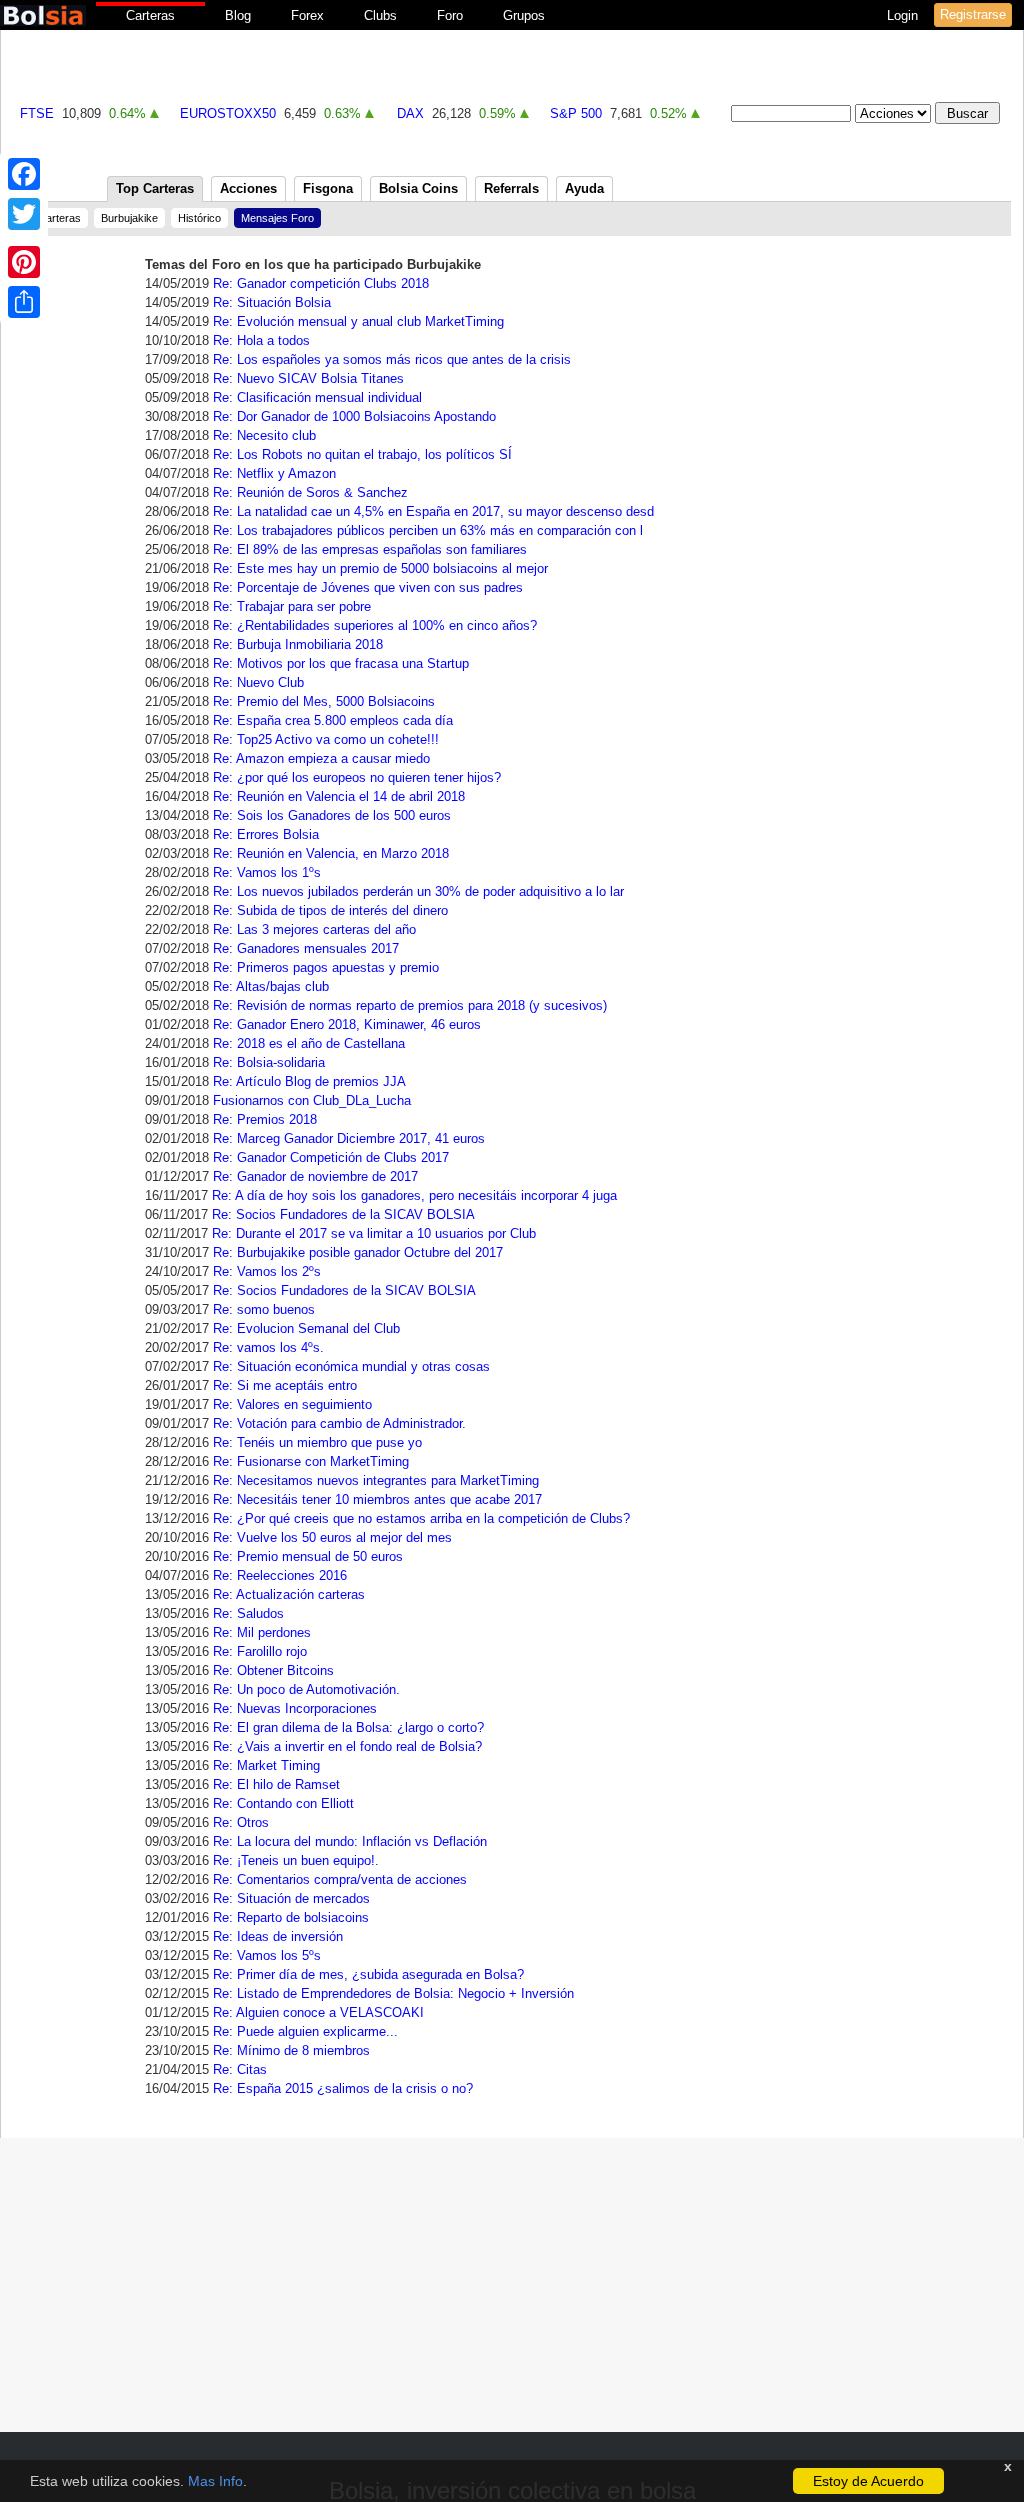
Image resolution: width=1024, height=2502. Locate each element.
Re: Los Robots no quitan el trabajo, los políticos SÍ (362, 454)
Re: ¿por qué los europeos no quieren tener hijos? (357, 777)
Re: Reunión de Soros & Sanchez (310, 492)
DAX (410, 113)
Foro (450, 15)
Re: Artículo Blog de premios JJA (309, 1081)
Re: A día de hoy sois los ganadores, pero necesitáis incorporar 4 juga (414, 1195)
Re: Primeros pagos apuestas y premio (326, 967)
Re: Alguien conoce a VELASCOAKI (318, 2012)
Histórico (199, 218)
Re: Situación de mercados (291, 1898)
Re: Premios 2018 (265, 1119)
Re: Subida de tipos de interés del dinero (330, 910)
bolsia (43, 15)
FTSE (37, 113)
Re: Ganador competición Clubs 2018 (321, 283)
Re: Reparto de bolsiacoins (291, 1917)
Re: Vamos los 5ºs (267, 1955)
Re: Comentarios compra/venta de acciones (340, 1879)
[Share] (24, 302)
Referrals (511, 188)
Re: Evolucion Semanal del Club (306, 1328)
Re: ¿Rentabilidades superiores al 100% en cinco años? (375, 625)
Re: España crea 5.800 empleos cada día (333, 720)
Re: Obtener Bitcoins (273, 1670)
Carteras (150, 15)
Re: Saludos (248, 1613)
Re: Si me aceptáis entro (285, 1385)
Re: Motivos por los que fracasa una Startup (341, 663)
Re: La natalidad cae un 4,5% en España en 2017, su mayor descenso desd (433, 511)
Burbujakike (129, 218)
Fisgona (328, 188)
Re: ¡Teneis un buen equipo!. (296, 1860)
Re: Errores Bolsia (266, 834)
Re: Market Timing (266, 1765)
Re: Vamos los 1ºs (267, 872)
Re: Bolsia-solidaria (269, 1062)
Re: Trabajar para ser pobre (292, 606)
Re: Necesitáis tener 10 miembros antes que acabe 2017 (377, 1499)
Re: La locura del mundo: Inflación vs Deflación (350, 1841)
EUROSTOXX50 (228, 113)
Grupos (524, 15)
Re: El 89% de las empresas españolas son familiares (370, 549)
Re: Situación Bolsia (272, 302)
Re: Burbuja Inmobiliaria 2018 (298, 644)
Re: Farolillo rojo (260, 1651)
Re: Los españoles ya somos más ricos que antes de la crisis (392, 359)
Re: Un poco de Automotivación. (306, 1689)
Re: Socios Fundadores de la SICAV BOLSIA (343, 1214)
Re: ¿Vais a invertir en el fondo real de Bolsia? (347, 1746)
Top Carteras (155, 188)
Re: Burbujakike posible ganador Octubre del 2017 (358, 1252)
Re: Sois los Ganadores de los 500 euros (332, 815)
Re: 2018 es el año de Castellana (309, 1043)
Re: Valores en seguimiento (292, 1404)
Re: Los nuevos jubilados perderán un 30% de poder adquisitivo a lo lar (418, 891)
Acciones (248, 188)
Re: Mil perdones (262, 1632)
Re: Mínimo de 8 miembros (291, 2050)
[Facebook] (24, 174)
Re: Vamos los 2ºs (267, 1271)
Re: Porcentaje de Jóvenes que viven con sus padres (368, 587)
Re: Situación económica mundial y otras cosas (351, 1366)
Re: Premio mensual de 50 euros (308, 1556)
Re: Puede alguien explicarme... (305, 2031)
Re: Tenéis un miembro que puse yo (317, 1442)
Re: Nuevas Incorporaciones (295, 1708)
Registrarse (973, 14)
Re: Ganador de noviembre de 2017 (315, 1176)
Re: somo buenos (264, 1309)
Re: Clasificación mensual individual (317, 397)
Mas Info (215, 2481)
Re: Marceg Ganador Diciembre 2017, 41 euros (349, 1138)
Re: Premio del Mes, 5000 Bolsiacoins (324, 701)
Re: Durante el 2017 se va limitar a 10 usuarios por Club (374, 1233)
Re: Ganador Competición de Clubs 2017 (331, 1157)
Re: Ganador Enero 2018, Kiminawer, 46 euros (347, 1024)
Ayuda (584, 188)
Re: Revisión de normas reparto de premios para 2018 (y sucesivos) (410, 1005)
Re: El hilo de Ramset (276, 1784)
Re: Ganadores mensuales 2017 (306, 948)
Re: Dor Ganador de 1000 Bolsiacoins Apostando (354, 416)
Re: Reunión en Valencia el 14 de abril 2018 (339, 796)
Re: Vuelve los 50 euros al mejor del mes (332, 1537)
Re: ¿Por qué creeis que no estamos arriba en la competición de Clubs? (421, 1518)
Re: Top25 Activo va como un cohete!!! (326, 739)
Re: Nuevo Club (258, 682)
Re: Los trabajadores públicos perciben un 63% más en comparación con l (428, 530)
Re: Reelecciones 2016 (280, 1575)
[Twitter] (24, 214)
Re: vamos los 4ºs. (268, 1347)
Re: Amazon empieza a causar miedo (321, 758)
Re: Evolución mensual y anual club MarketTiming (358, 321)
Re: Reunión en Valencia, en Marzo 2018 (331, 853)
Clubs (380, 15)
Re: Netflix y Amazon (274, 473)
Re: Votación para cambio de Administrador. (339, 1423)
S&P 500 (576, 113)
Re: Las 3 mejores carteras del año (314, 929)
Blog (238, 15)
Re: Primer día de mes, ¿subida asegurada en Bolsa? (368, 1974)
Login (904, 15)
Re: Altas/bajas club (271, 986)
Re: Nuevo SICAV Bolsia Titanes (308, 378)
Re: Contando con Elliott (283, 1803)
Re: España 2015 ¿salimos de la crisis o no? (343, 2088)
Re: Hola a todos (261, 340)
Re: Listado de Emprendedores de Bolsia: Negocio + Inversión (393, 1993)
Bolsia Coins (418, 188)
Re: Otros (241, 1822)
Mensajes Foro (277, 218)
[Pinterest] (24, 262)
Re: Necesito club (264, 435)
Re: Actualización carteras (289, 1594)
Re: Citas (240, 2069)
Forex (307, 15)
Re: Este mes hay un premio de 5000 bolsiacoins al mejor (380, 568)
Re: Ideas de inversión (278, 1936)
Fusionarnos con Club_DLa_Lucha (312, 1100)
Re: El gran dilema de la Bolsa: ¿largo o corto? (348, 1727)
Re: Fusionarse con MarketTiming (311, 1461)
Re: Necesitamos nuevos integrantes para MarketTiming (376, 1480)
